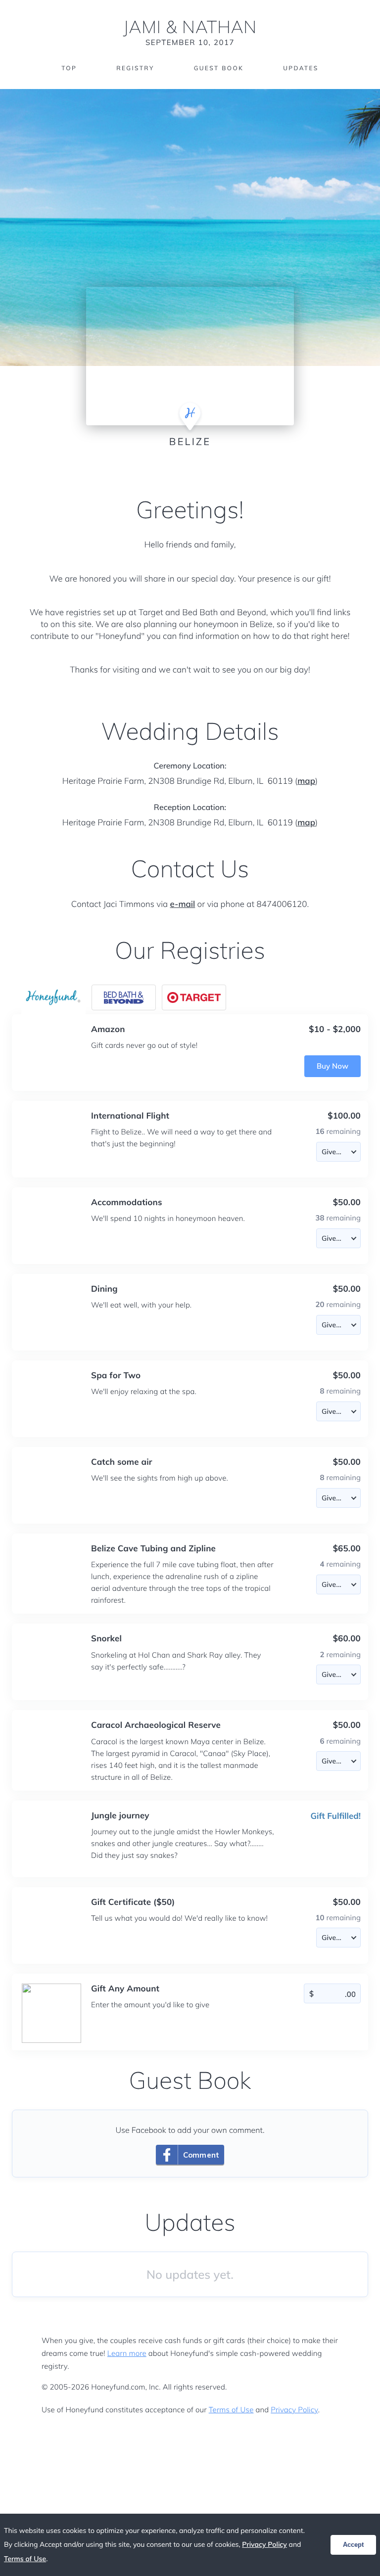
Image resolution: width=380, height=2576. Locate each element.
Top (69, 68)
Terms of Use (231, 2410)
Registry (135, 68)
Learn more (127, 2353)
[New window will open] (124, 997)
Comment (201, 2155)
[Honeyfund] (53, 997)
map (306, 781)
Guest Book (219, 68)
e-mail (183, 904)
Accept (353, 2545)
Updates (301, 68)
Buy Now (332, 1066)
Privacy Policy (294, 2410)
